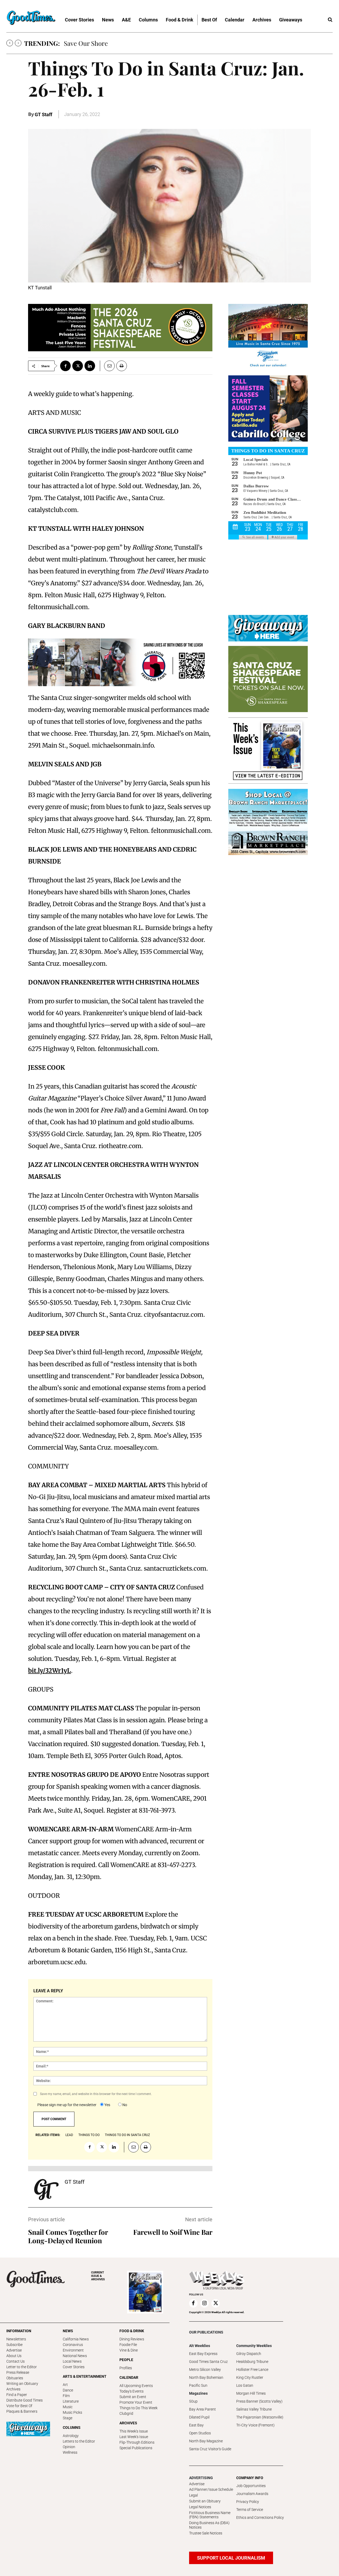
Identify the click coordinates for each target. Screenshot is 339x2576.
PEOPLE (126, 2360)
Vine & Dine (129, 2350)
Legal (193, 2495)
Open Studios (200, 2433)
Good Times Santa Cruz (208, 2362)
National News (75, 2356)
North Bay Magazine (206, 2441)
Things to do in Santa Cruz (127, 2135)
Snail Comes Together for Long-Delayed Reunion (68, 2236)
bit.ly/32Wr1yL (50, 1671)
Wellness (70, 2452)
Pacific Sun (198, 2385)
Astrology (71, 2436)
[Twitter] (78, 366)
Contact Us (15, 2361)
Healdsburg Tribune (252, 2362)
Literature (71, 2401)
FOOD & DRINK (132, 2331)
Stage (68, 2418)
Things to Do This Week (139, 2408)
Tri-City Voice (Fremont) (255, 2425)
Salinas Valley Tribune (254, 2409)
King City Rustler (250, 2377)
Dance (68, 2390)
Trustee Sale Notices (206, 2533)
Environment (73, 2350)
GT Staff (43, 114)
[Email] (107, 366)
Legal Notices (200, 2507)
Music (68, 2407)
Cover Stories (74, 2367)
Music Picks (72, 2412)
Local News (72, 2361)
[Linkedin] (90, 366)
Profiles (126, 2368)
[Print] (122, 366)
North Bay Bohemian (206, 2377)
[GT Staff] (46, 2190)
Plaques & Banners (22, 2411)
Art (65, 2385)
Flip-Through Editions (137, 2442)
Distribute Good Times (24, 2400)
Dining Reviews (132, 2339)
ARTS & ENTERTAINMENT (85, 2376)
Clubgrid (126, 2413)
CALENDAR (129, 2377)
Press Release (18, 2372)
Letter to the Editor (22, 2367)
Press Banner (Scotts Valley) (259, 2401)
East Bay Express (203, 2354)
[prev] (10, 43)
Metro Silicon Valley (205, 2370)
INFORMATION (19, 2331)
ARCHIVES (98, 2276)
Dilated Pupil (199, 2417)
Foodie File (128, 2345)
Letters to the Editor (79, 2441)
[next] (18, 43)
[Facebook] (65, 366)
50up (193, 2401)
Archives (13, 2389)
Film (66, 2396)
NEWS (68, 2331)
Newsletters (16, 2339)
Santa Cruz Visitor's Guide (210, 2449)
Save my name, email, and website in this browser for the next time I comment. (96, 2094)
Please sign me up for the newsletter (67, 2105)
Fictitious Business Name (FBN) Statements (210, 2515)
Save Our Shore (86, 43)
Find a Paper (17, 2395)
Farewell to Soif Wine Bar (173, 2232)
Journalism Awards (252, 2494)
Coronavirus (73, 2345)
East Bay (196, 2425)
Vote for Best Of (19, 2406)
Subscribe (14, 2345)
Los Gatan (245, 2385)
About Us (14, 2356)
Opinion (69, 2447)
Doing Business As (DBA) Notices (209, 2525)
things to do (89, 2135)
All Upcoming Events (136, 2386)
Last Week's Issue (134, 2437)
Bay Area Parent (202, 2409)
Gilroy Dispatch (249, 2354)
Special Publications (136, 2448)
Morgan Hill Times (251, 2393)
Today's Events (131, 2391)
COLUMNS (72, 2427)
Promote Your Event (136, 2402)
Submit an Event (133, 2397)
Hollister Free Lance (252, 2370)
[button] (330, 20)
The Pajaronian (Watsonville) (260, 2417)
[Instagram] (204, 2303)
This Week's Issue (134, 2431)
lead (69, 2135)
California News (76, 2339)
